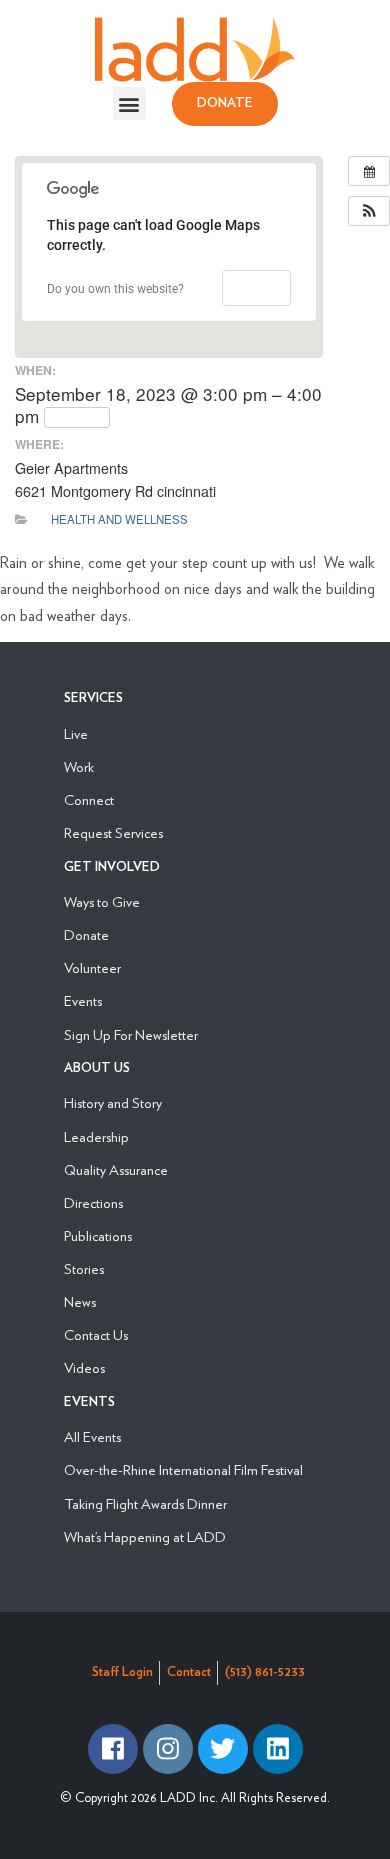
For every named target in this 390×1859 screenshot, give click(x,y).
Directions (93, 1202)
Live (76, 733)
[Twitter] (223, 1749)
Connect (89, 799)
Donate (86, 934)
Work (79, 766)
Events (83, 1000)
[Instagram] (168, 1749)
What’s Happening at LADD (145, 1536)
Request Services (113, 832)
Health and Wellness (119, 519)
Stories (84, 1268)
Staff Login (122, 1672)
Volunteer (92, 967)
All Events (92, 1436)
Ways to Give (102, 901)
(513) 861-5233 (265, 1672)
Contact (189, 1672)
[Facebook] (113, 1749)
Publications (98, 1235)
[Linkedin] (278, 1749)
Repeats (82, 417)
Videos (84, 1367)
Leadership (96, 1136)
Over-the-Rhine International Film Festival (183, 1469)
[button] (129, 103)
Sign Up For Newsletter (131, 1034)
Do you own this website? (115, 289)
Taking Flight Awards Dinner (145, 1503)
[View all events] (369, 171)
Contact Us (96, 1334)
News (80, 1301)
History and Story (113, 1102)
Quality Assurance (116, 1169)
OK (256, 288)
